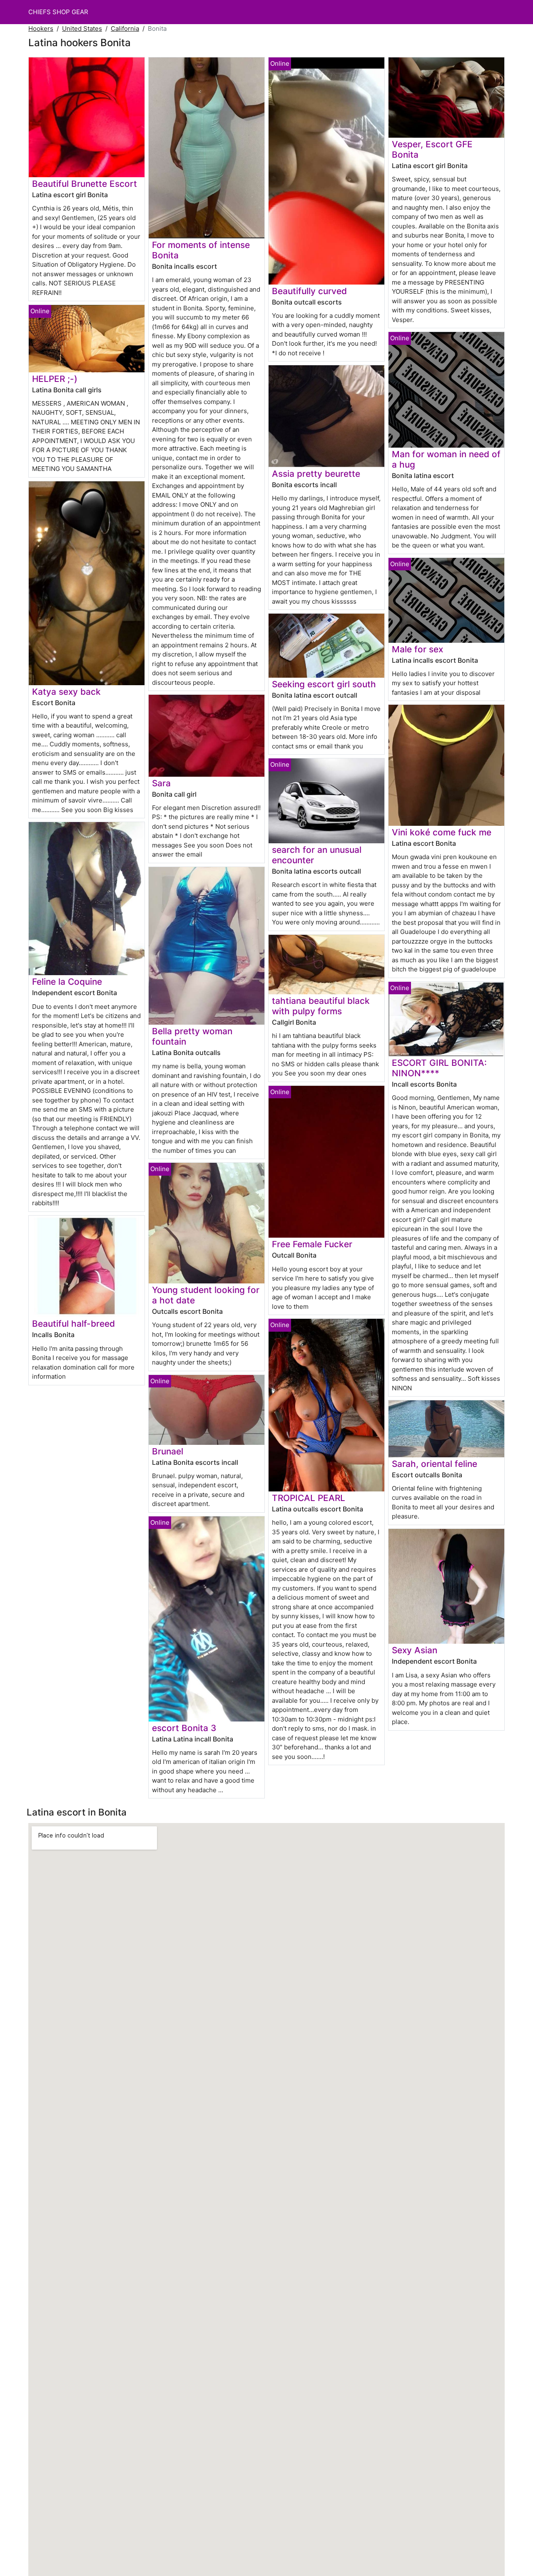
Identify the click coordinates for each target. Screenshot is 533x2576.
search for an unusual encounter (317, 855)
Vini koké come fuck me (442, 832)
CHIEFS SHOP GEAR (58, 12)
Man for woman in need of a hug (446, 459)
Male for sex (417, 649)
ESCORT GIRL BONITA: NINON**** (439, 1068)
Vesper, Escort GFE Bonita (432, 149)
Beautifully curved (309, 291)
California (125, 28)
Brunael (168, 1451)
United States (82, 28)
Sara (161, 783)
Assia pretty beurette (316, 474)
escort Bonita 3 (184, 1728)
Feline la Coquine (67, 982)
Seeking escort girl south (324, 684)
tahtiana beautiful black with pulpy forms (321, 1006)
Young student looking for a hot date (206, 1295)
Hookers (41, 28)
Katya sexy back (66, 692)
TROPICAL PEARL (309, 1498)
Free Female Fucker (312, 1244)
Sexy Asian (415, 1650)
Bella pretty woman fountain (192, 1036)
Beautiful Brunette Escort (85, 184)
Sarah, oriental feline (435, 1464)
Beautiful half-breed (73, 1324)
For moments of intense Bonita (201, 250)
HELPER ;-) (55, 379)
